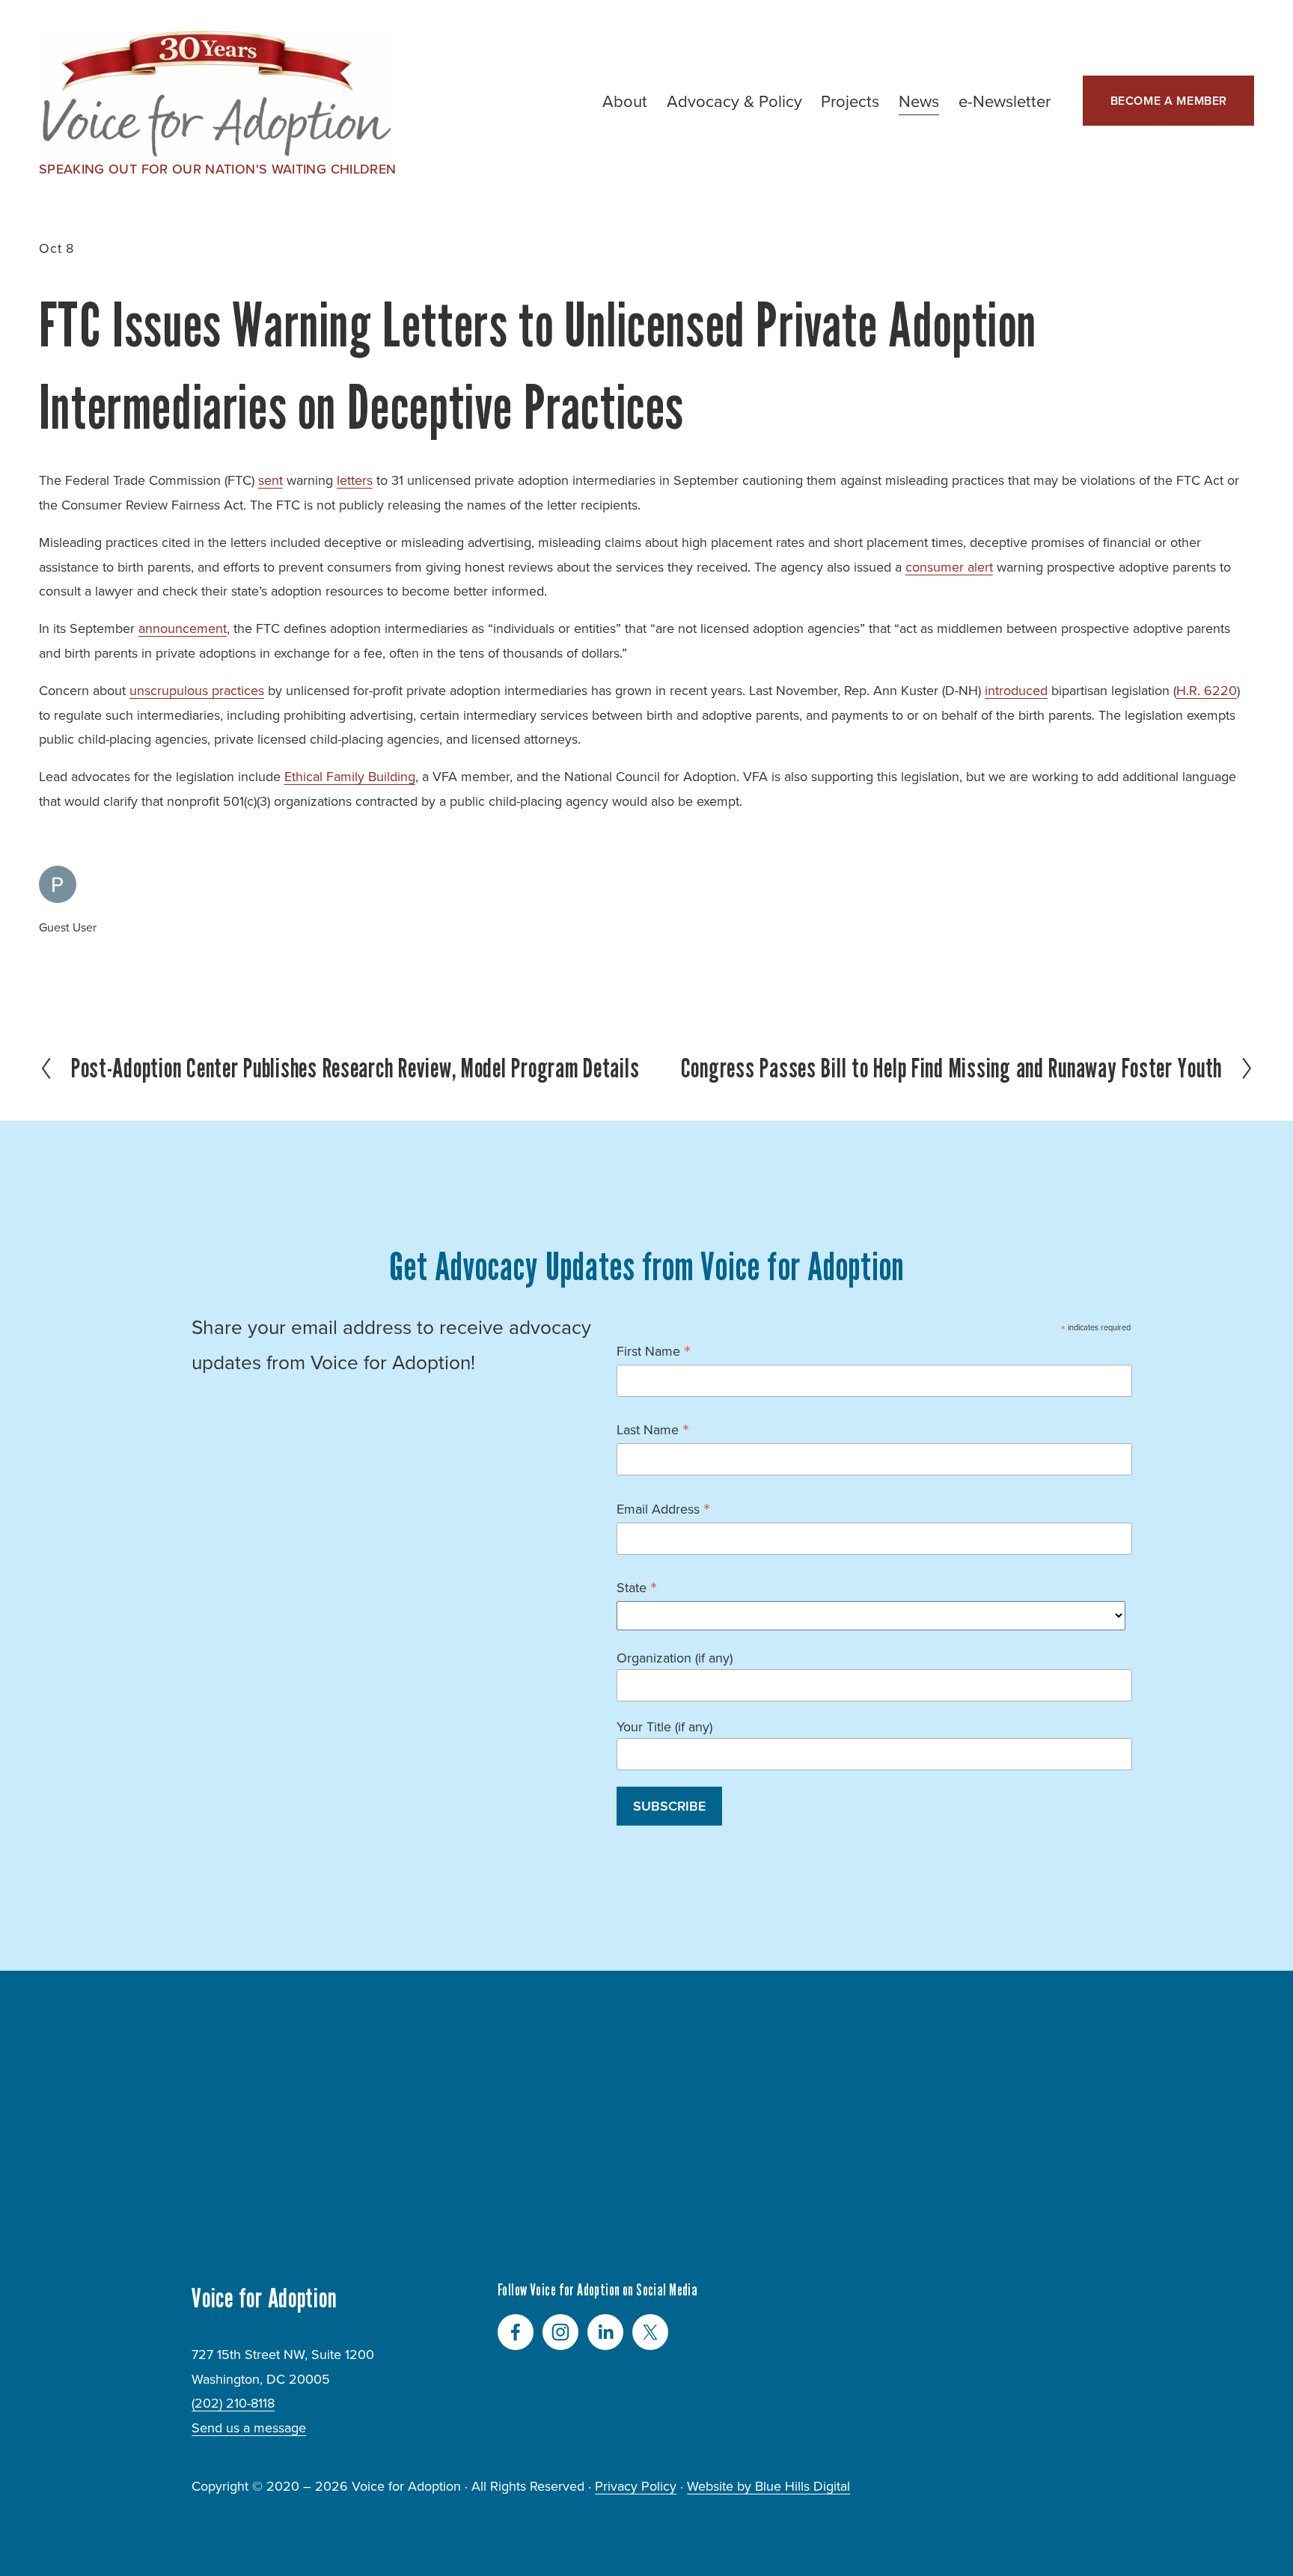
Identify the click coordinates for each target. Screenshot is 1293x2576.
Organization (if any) (675, 1658)
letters (355, 480)
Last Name (653, 1429)
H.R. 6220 (1207, 690)
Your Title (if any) (664, 1726)
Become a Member (1169, 101)
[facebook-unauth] (516, 2332)
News (919, 101)
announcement (183, 628)
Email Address (663, 1508)
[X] (650, 2332)
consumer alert (949, 567)
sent (270, 480)
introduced (1016, 690)
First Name (654, 1350)
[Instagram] (560, 2332)
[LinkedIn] (605, 2332)
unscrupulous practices (197, 690)
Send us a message (249, 2427)
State (637, 1587)
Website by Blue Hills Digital (768, 2486)
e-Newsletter (1005, 101)
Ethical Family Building (350, 776)
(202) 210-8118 (233, 2403)
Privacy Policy (636, 2486)
